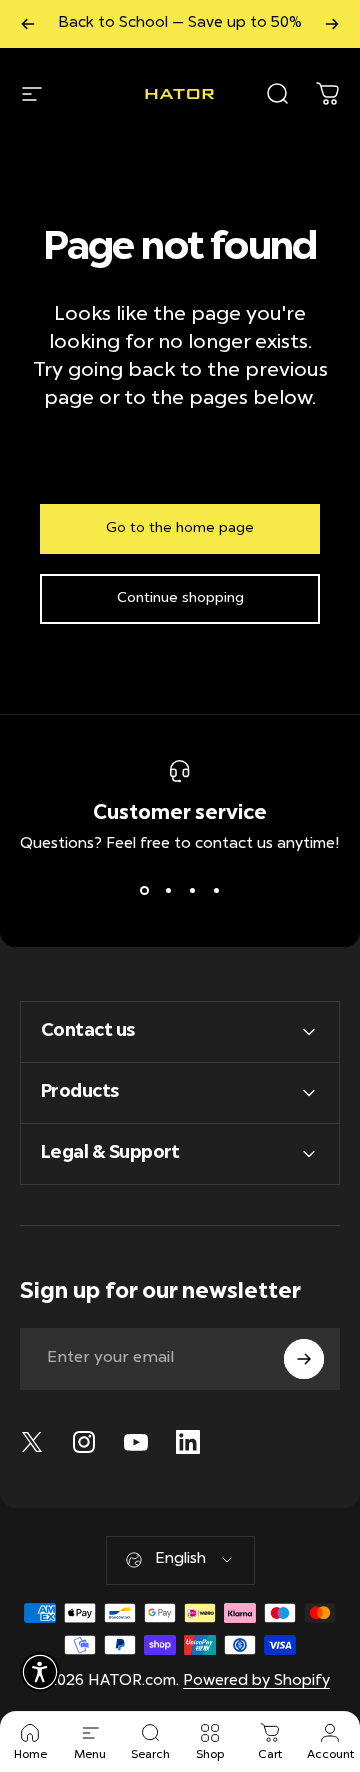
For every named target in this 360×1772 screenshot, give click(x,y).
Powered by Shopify (256, 1681)
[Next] (332, 24)
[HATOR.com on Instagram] (84, 1442)
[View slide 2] (168, 890)
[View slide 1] (144, 890)
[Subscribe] (304, 1359)
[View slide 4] (216, 890)
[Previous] (28, 24)
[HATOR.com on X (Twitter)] (32, 1442)
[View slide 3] (192, 890)
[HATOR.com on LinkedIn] (188, 1442)
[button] (40, 1672)
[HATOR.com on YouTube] (136, 1442)
